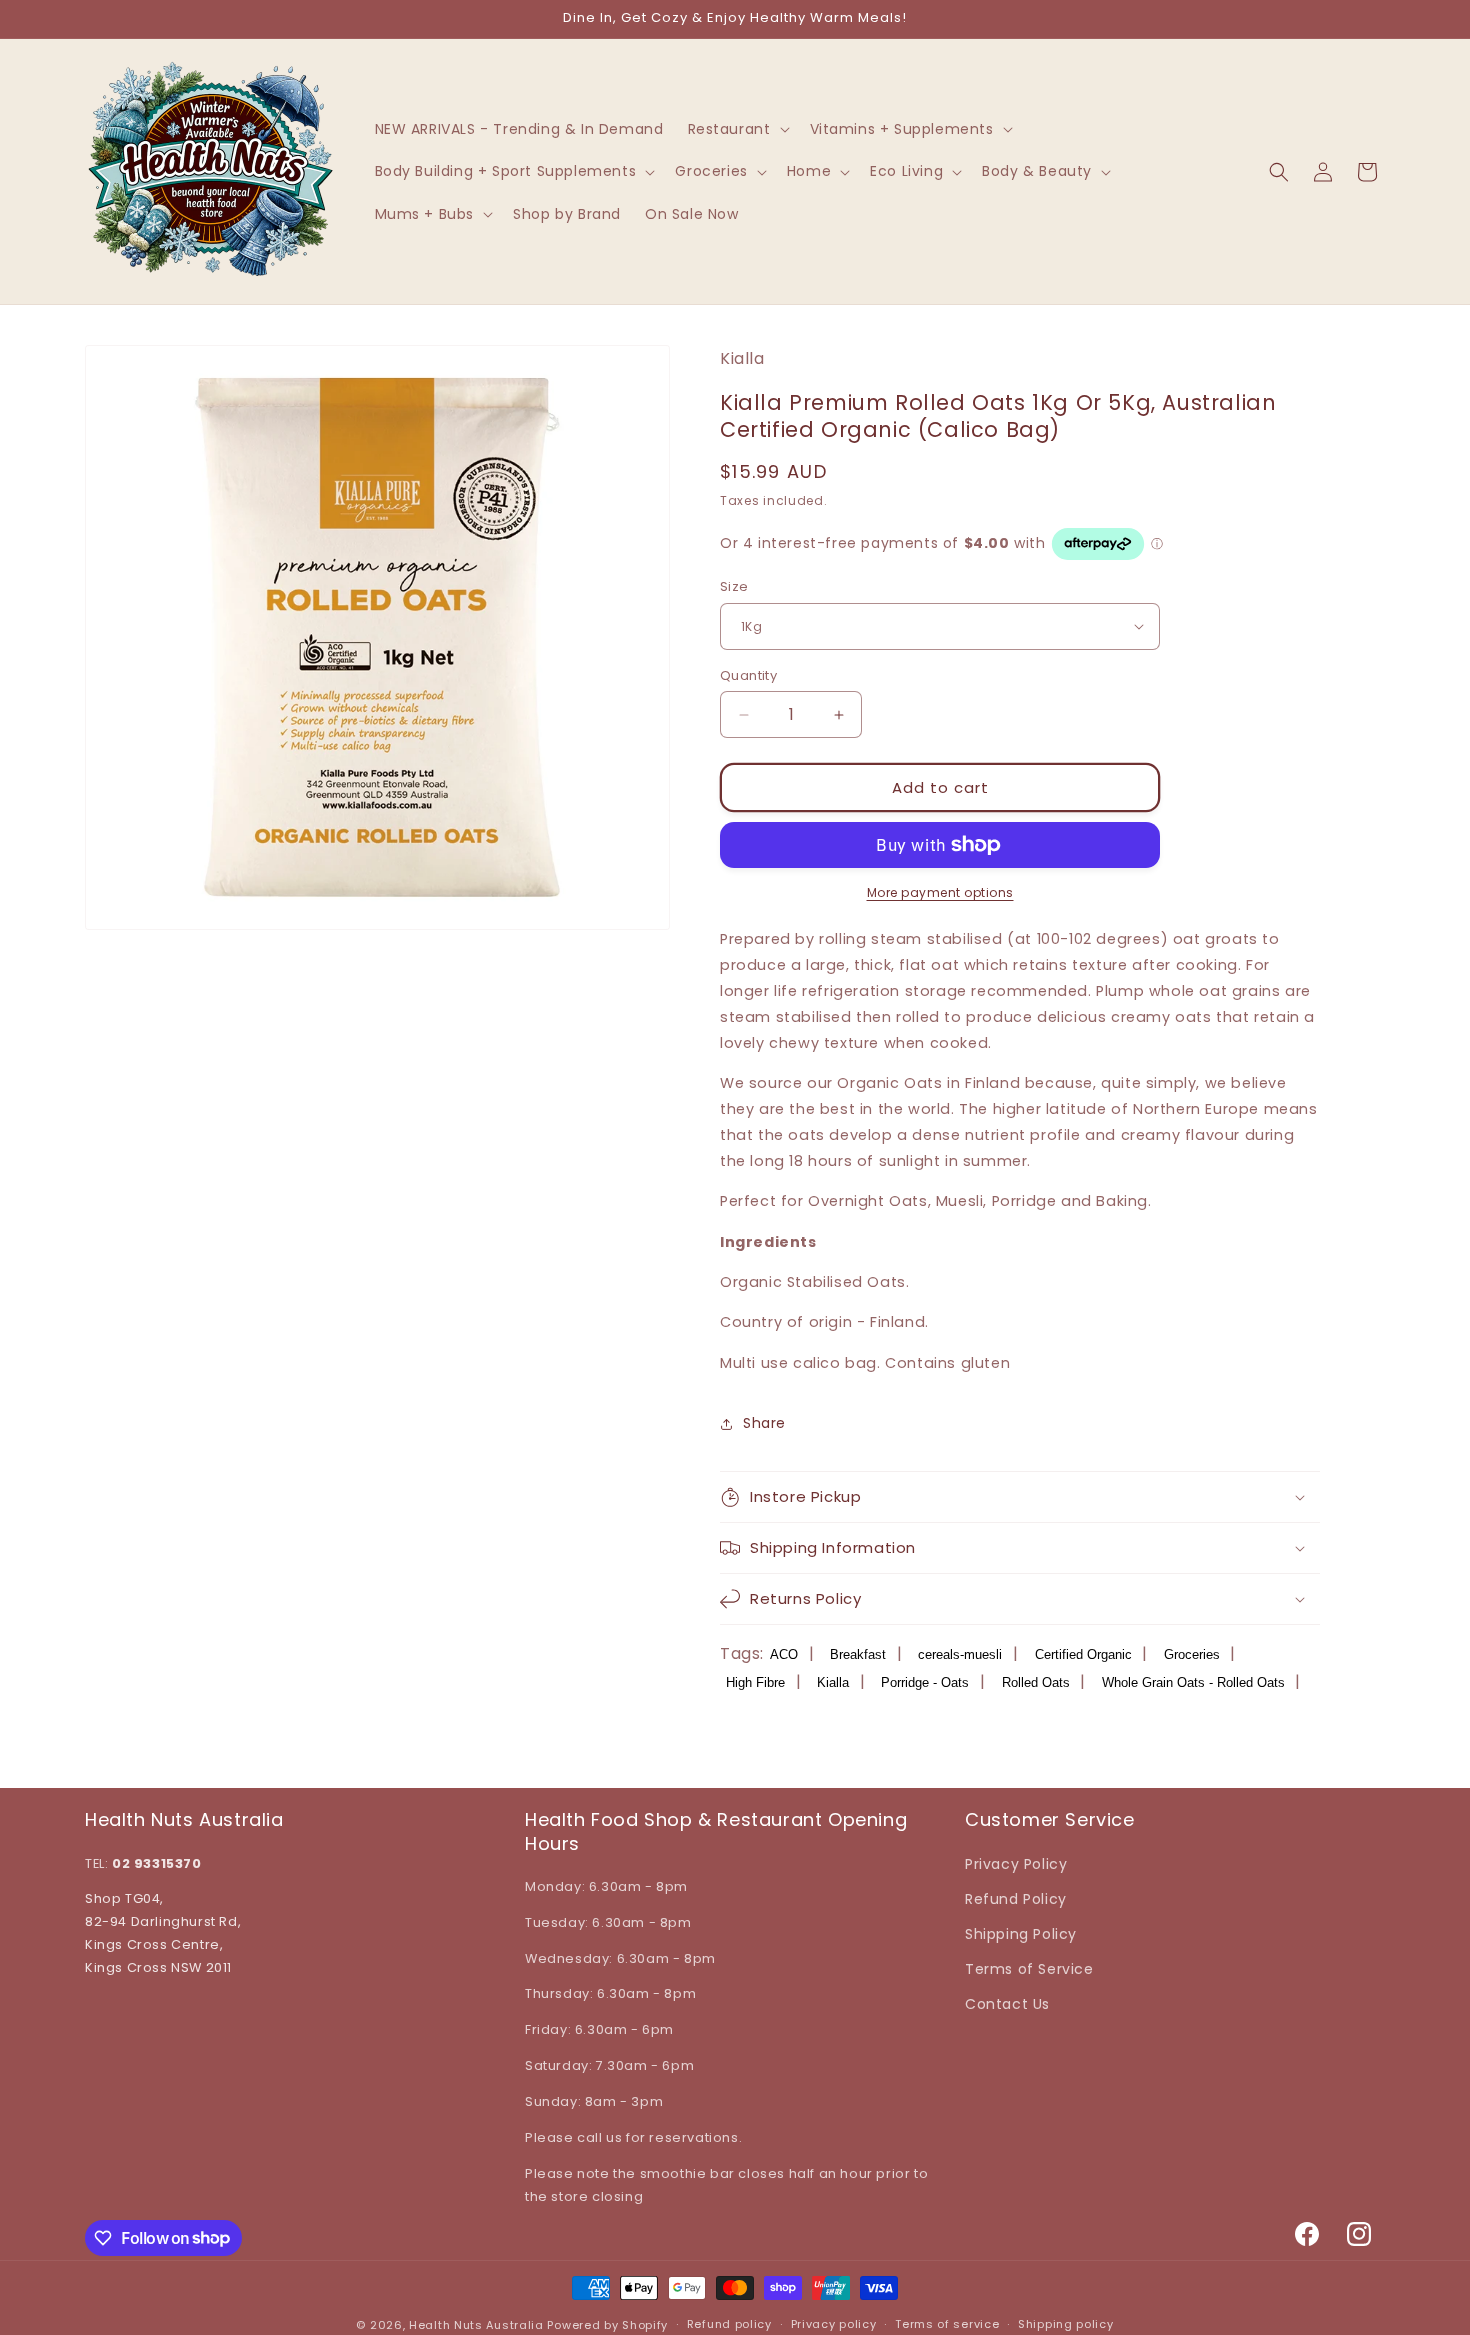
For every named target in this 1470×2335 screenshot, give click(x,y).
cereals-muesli (960, 1654)
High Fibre (755, 1682)
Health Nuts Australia (476, 2325)
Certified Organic (1083, 1654)
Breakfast (858, 1654)
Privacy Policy (1016, 1864)
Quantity (748, 675)
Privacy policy (834, 2324)
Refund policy (729, 2324)
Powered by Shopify (607, 2325)
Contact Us (1007, 2004)
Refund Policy (1016, 1899)
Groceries (1192, 1654)
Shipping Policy (1021, 1934)
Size (734, 586)
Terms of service (947, 2324)
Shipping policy (1066, 2324)
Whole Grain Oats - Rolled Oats (1193, 1682)
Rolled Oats (1036, 1682)
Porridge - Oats (925, 1682)
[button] (737, 129)
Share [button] (764, 1423)
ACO (784, 1654)
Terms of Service (1029, 1969)
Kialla (833, 1682)
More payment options (940, 892)
